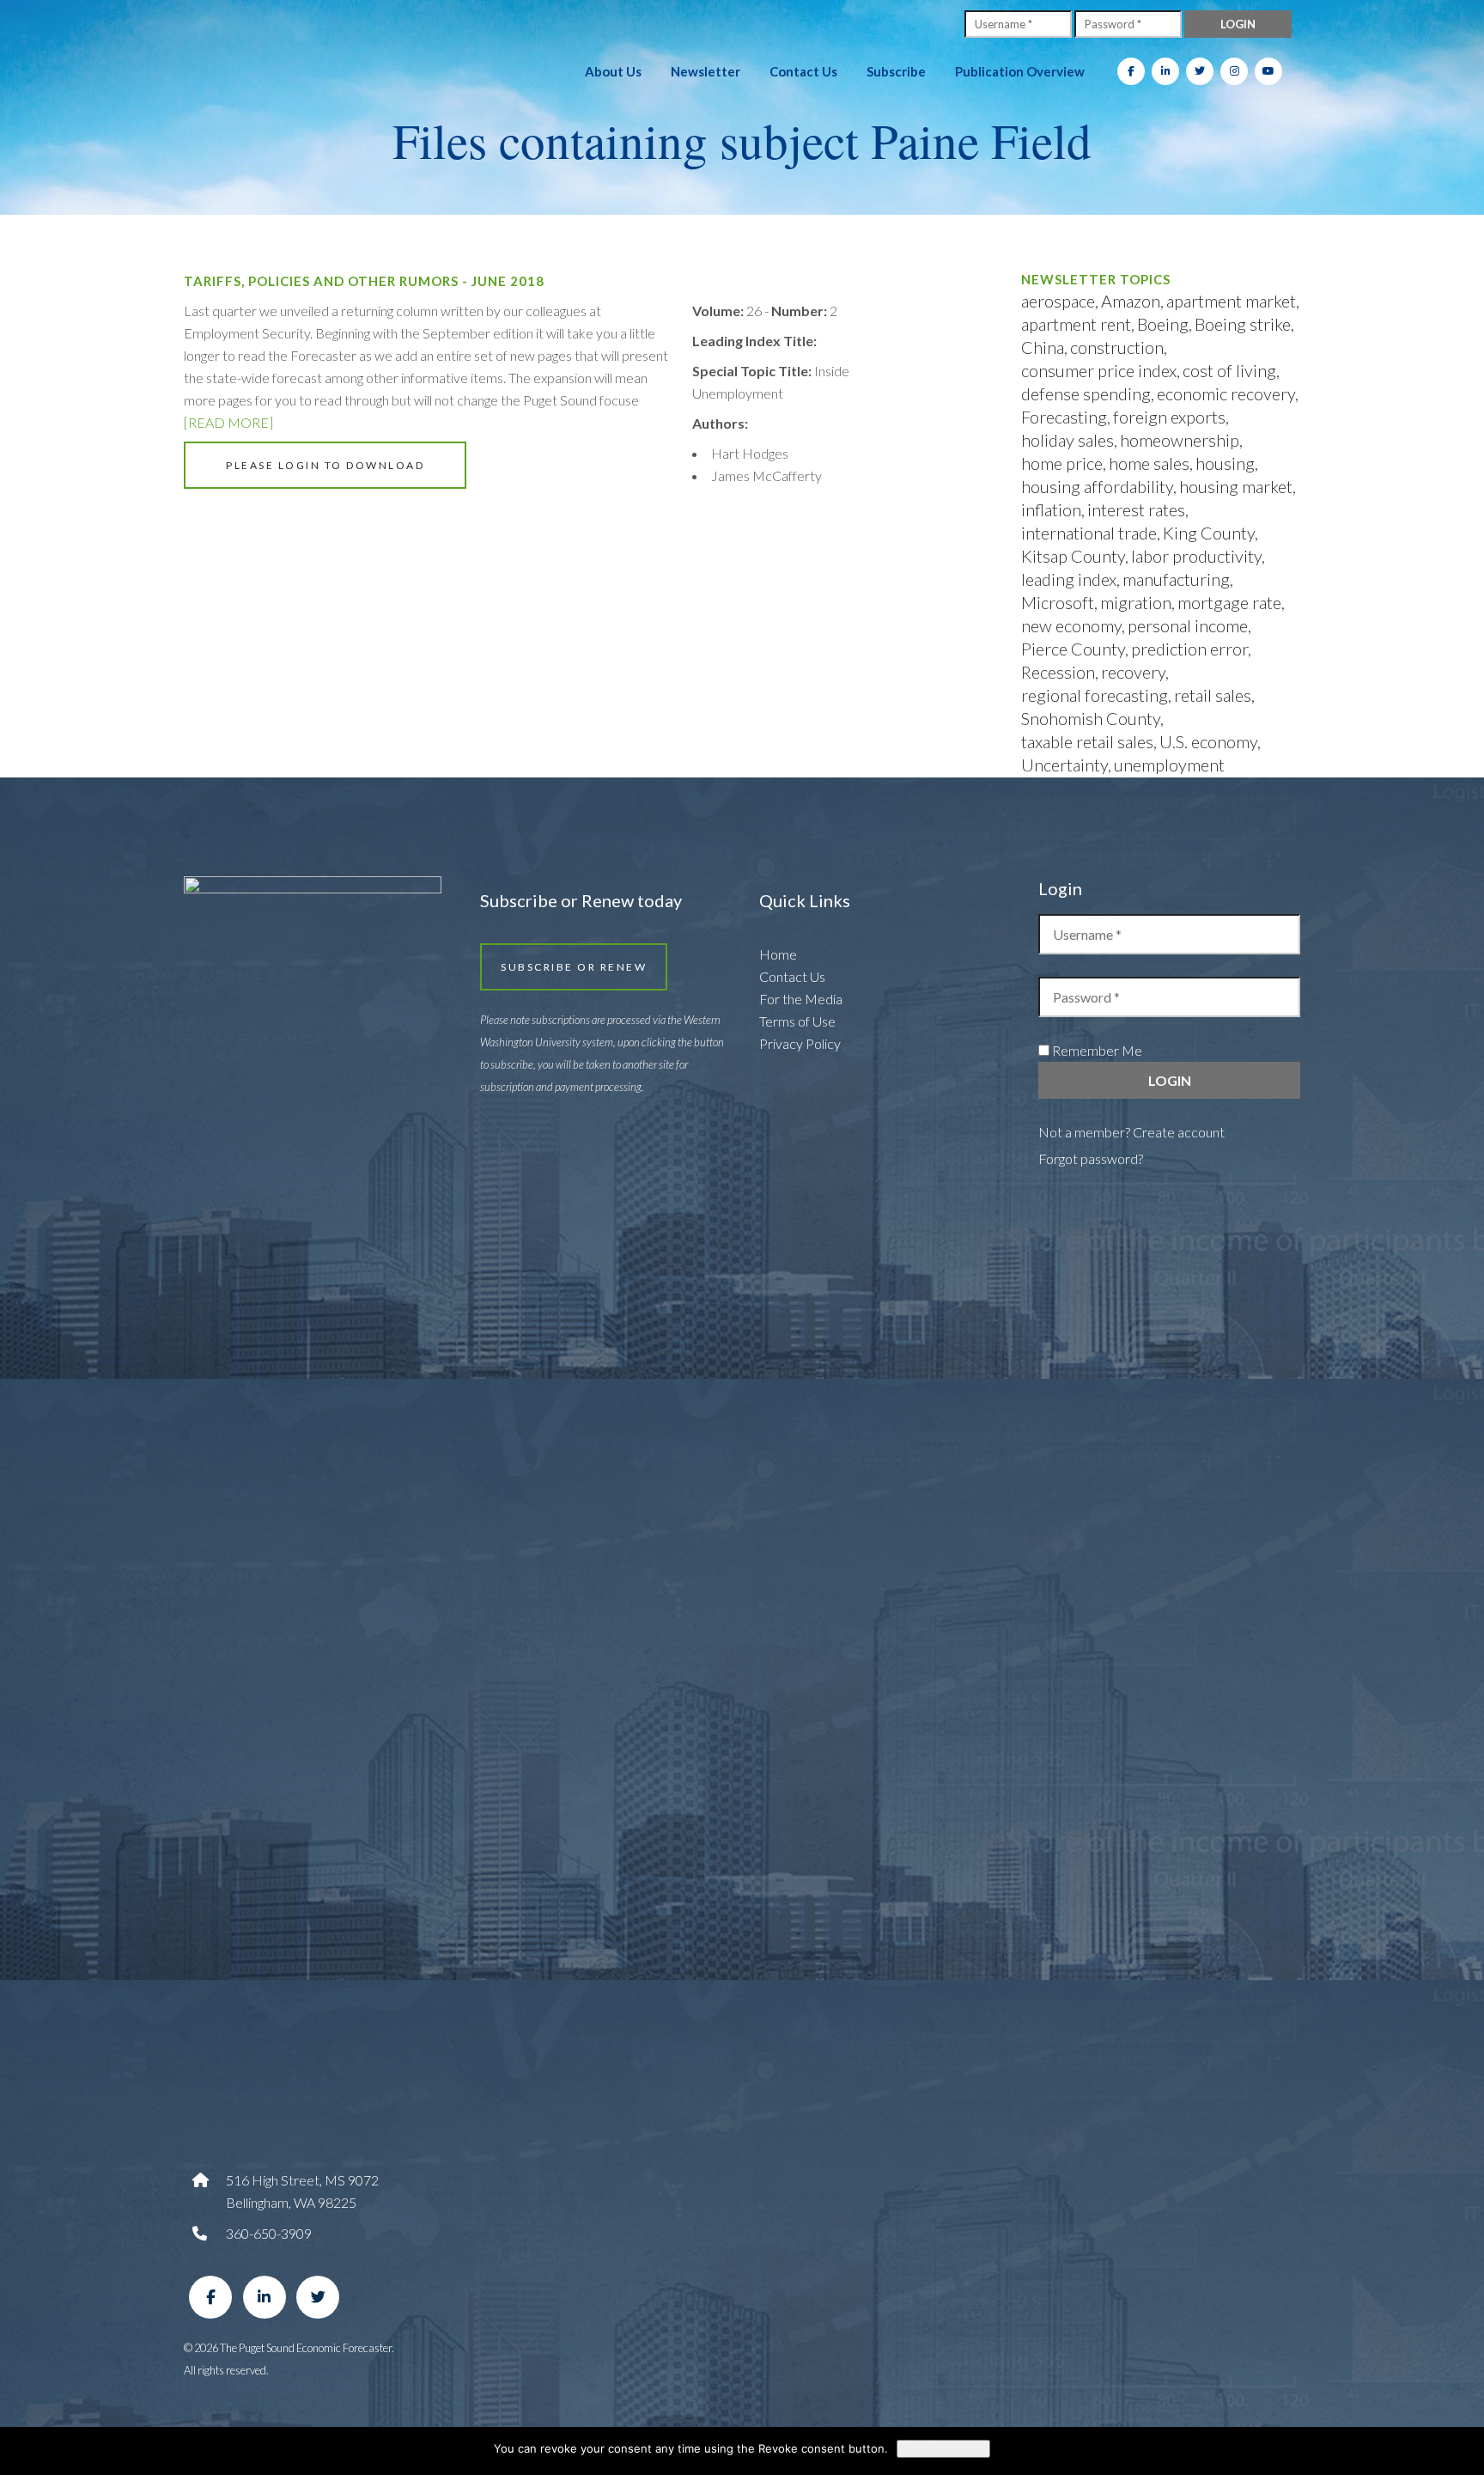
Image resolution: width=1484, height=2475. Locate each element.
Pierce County (1073, 649)
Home (778, 954)
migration (1136, 602)
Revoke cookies (943, 2449)
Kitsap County (1073, 556)
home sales (1149, 463)
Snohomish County (1091, 718)
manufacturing (1176, 579)
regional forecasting (1095, 695)
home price (1062, 463)
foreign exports (1169, 417)
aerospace (1058, 301)
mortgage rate (1229, 602)
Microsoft (1058, 602)
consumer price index (1099, 370)
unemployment (1169, 765)
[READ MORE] (228, 422)
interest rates (1136, 509)
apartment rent (1076, 324)
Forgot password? (1091, 1158)
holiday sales (1067, 440)
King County (1209, 533)
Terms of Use (797, 1021)
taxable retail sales (1087, 741)
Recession (1058, 672)
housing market (1236, 486)
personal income (1188, 625)
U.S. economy (1208, 741)
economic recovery (1226, 393)
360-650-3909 (269, 2233)
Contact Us (792, 976)
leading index (1069, 579)
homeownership (1180, 440)
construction (1117, 347)
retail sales (1213, 695)
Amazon (1131, 301)
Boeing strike (1243, 324)
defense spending (1086, 393)
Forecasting (1064, 417)
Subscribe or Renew (574, 967)
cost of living (1229, 370)
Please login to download (325, 465)
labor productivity (1196, 556)
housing (1225, 463)
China (1043, 347)
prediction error (1189, 649)
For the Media (801, 999)
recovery (1133, 672)
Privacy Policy (800, 1043)
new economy (1071, 625)
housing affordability (1097, 486)
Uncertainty (1064, 765)
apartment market (1231, 301)
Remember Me (1096, 1050)
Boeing (1163, 324)
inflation (1051, 509)
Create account (1179, 1132)
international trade (1089, 533)
